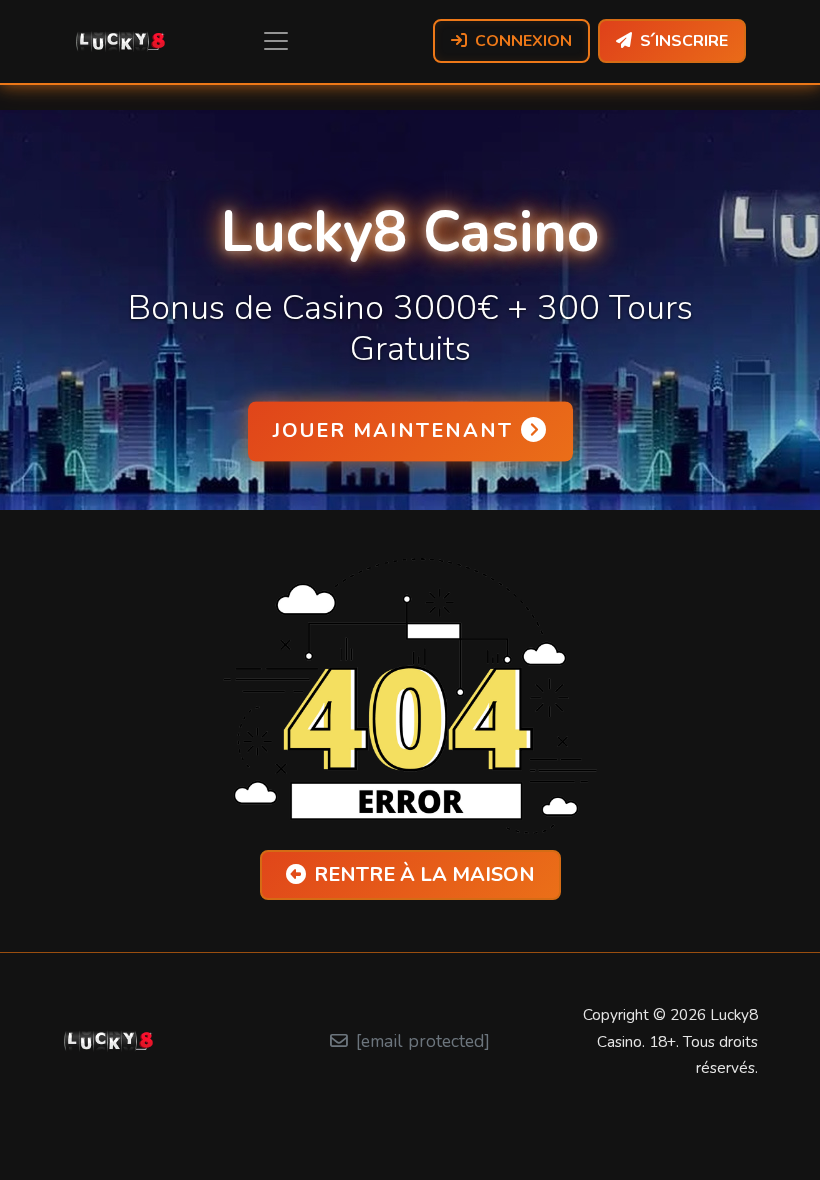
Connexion (523, 41)
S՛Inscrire (684, 41)
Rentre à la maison (424, 874)
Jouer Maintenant (393, 430)
